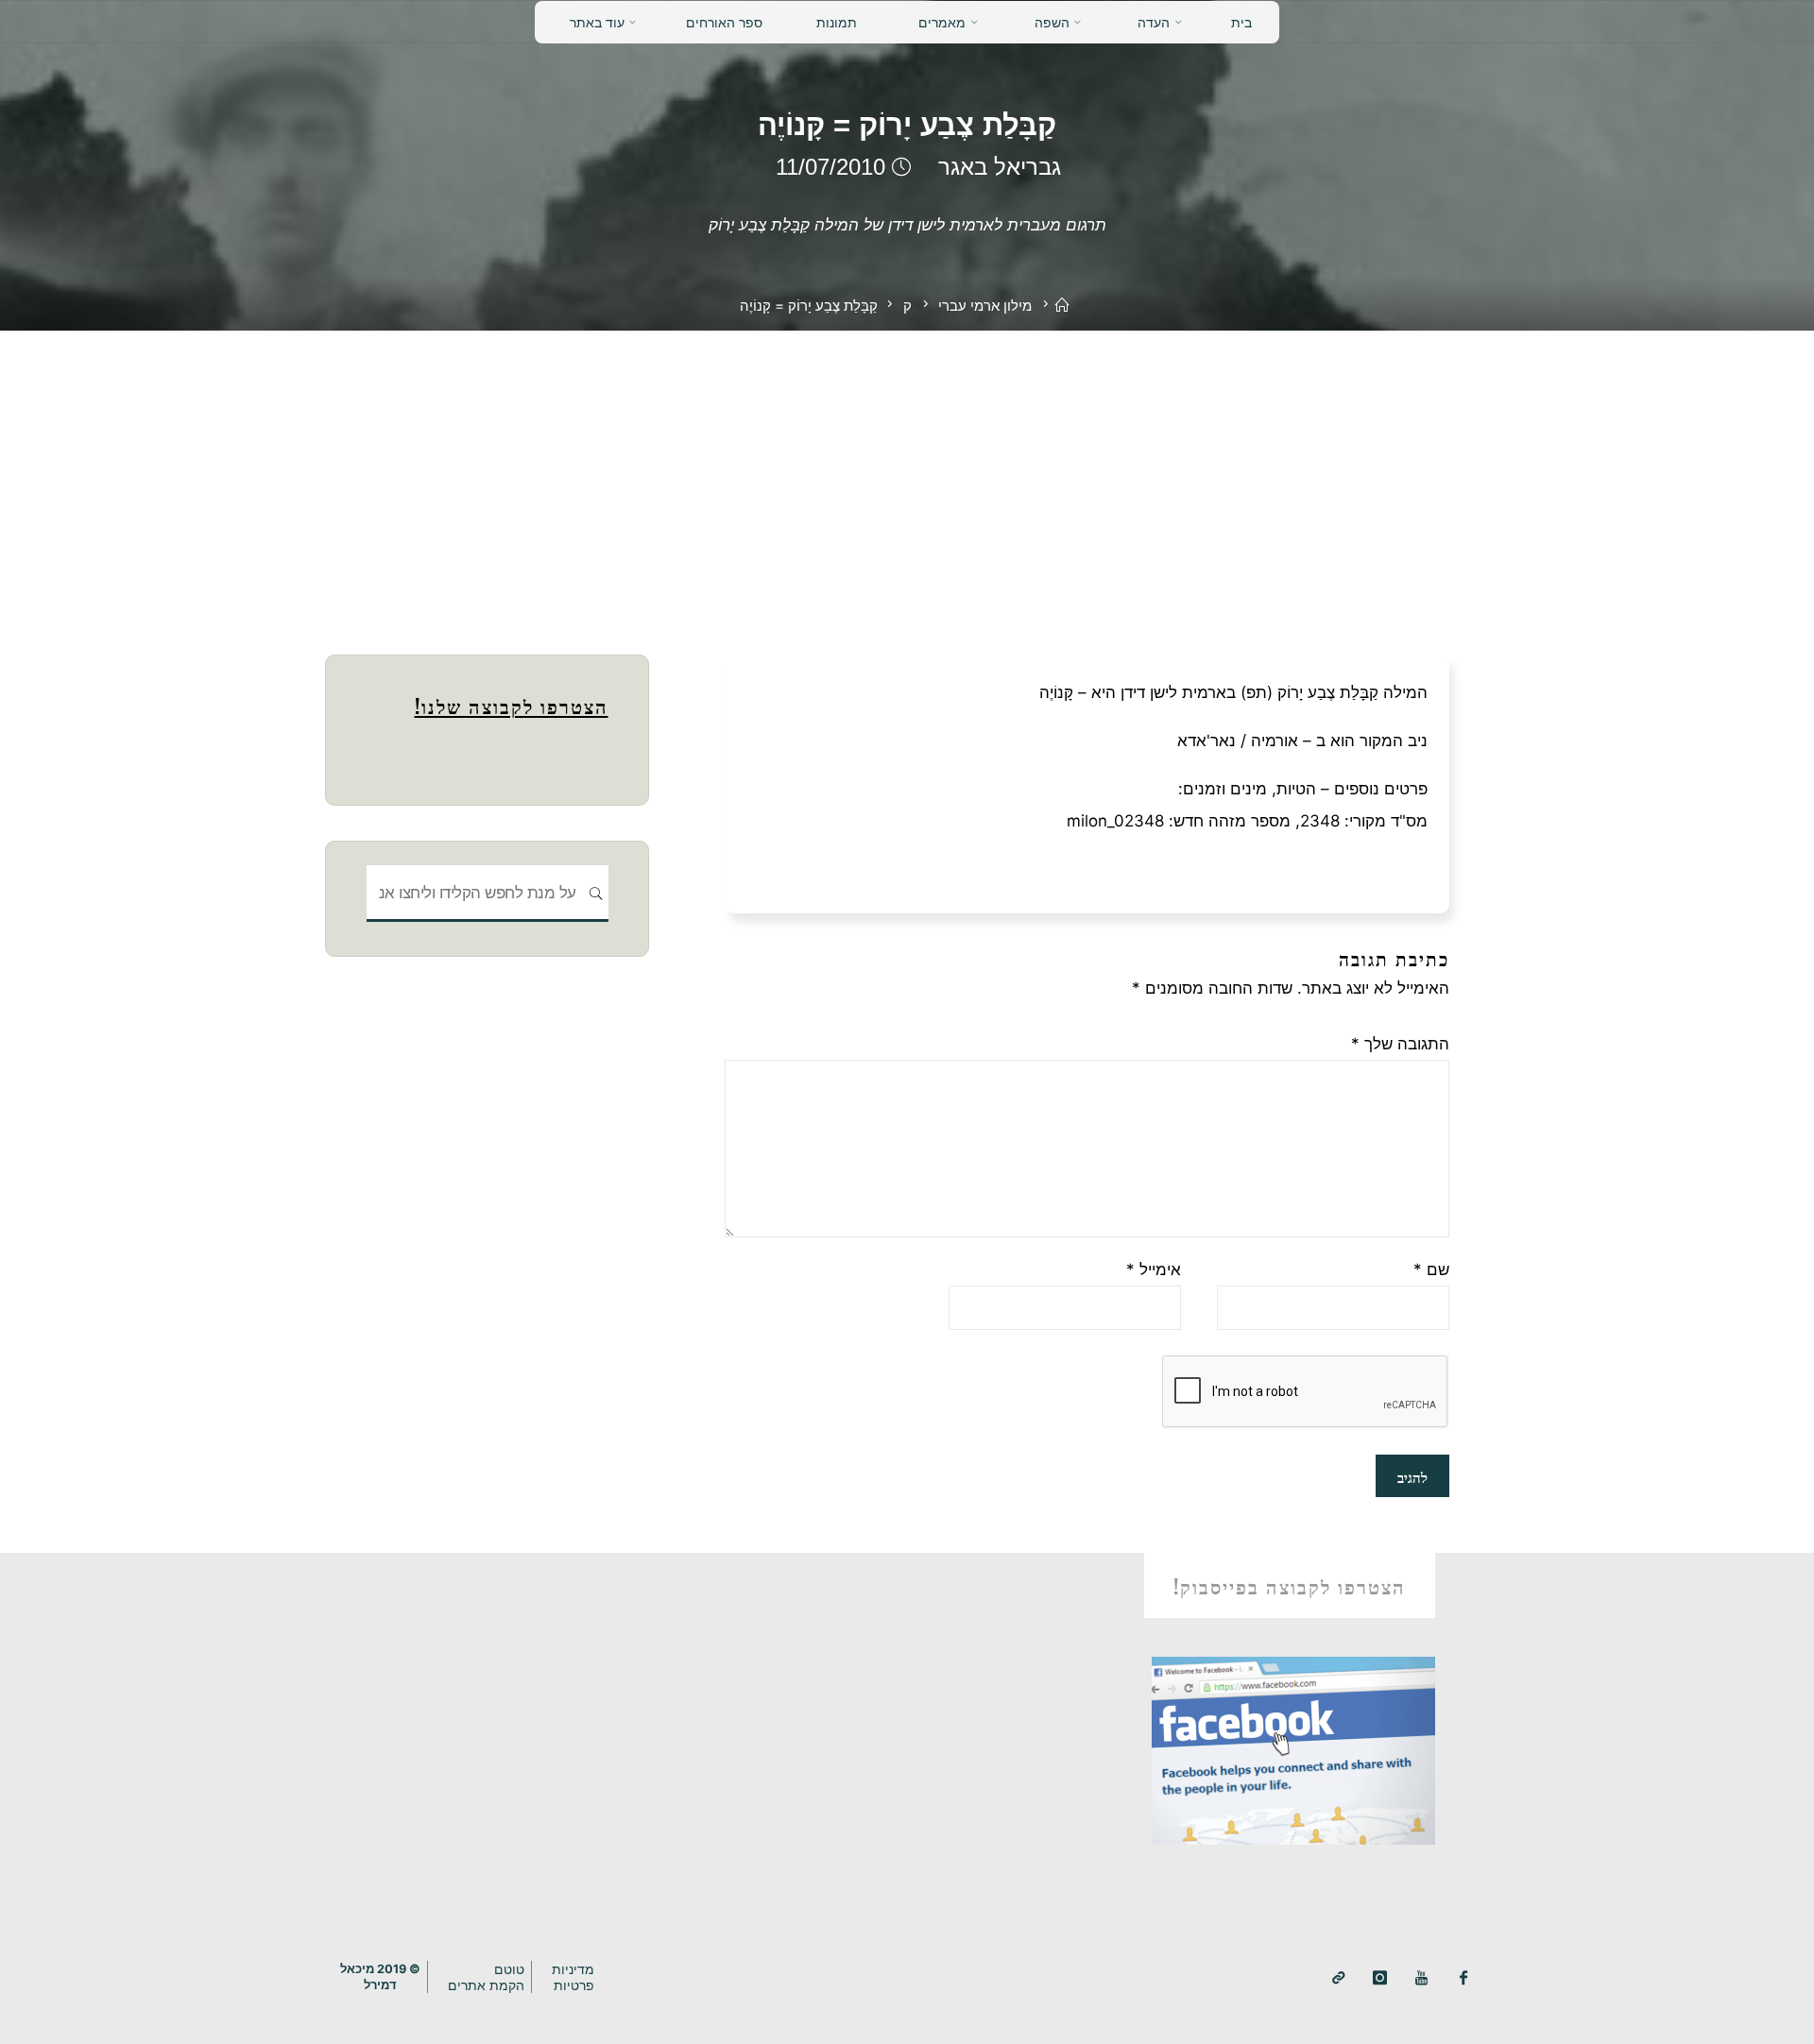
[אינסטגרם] (1380, 1978)
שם (1431, 1269)
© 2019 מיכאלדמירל (380, 1977)
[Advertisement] (907, 472)
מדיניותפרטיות (573, 1977)
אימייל (1153, 1269)
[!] (1338, 1978)
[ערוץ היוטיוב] (1421, 1978)
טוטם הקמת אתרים (486, 1977)
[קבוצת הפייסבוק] (1464, 1978)
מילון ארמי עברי (985, 306)
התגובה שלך (1400, 1044)
